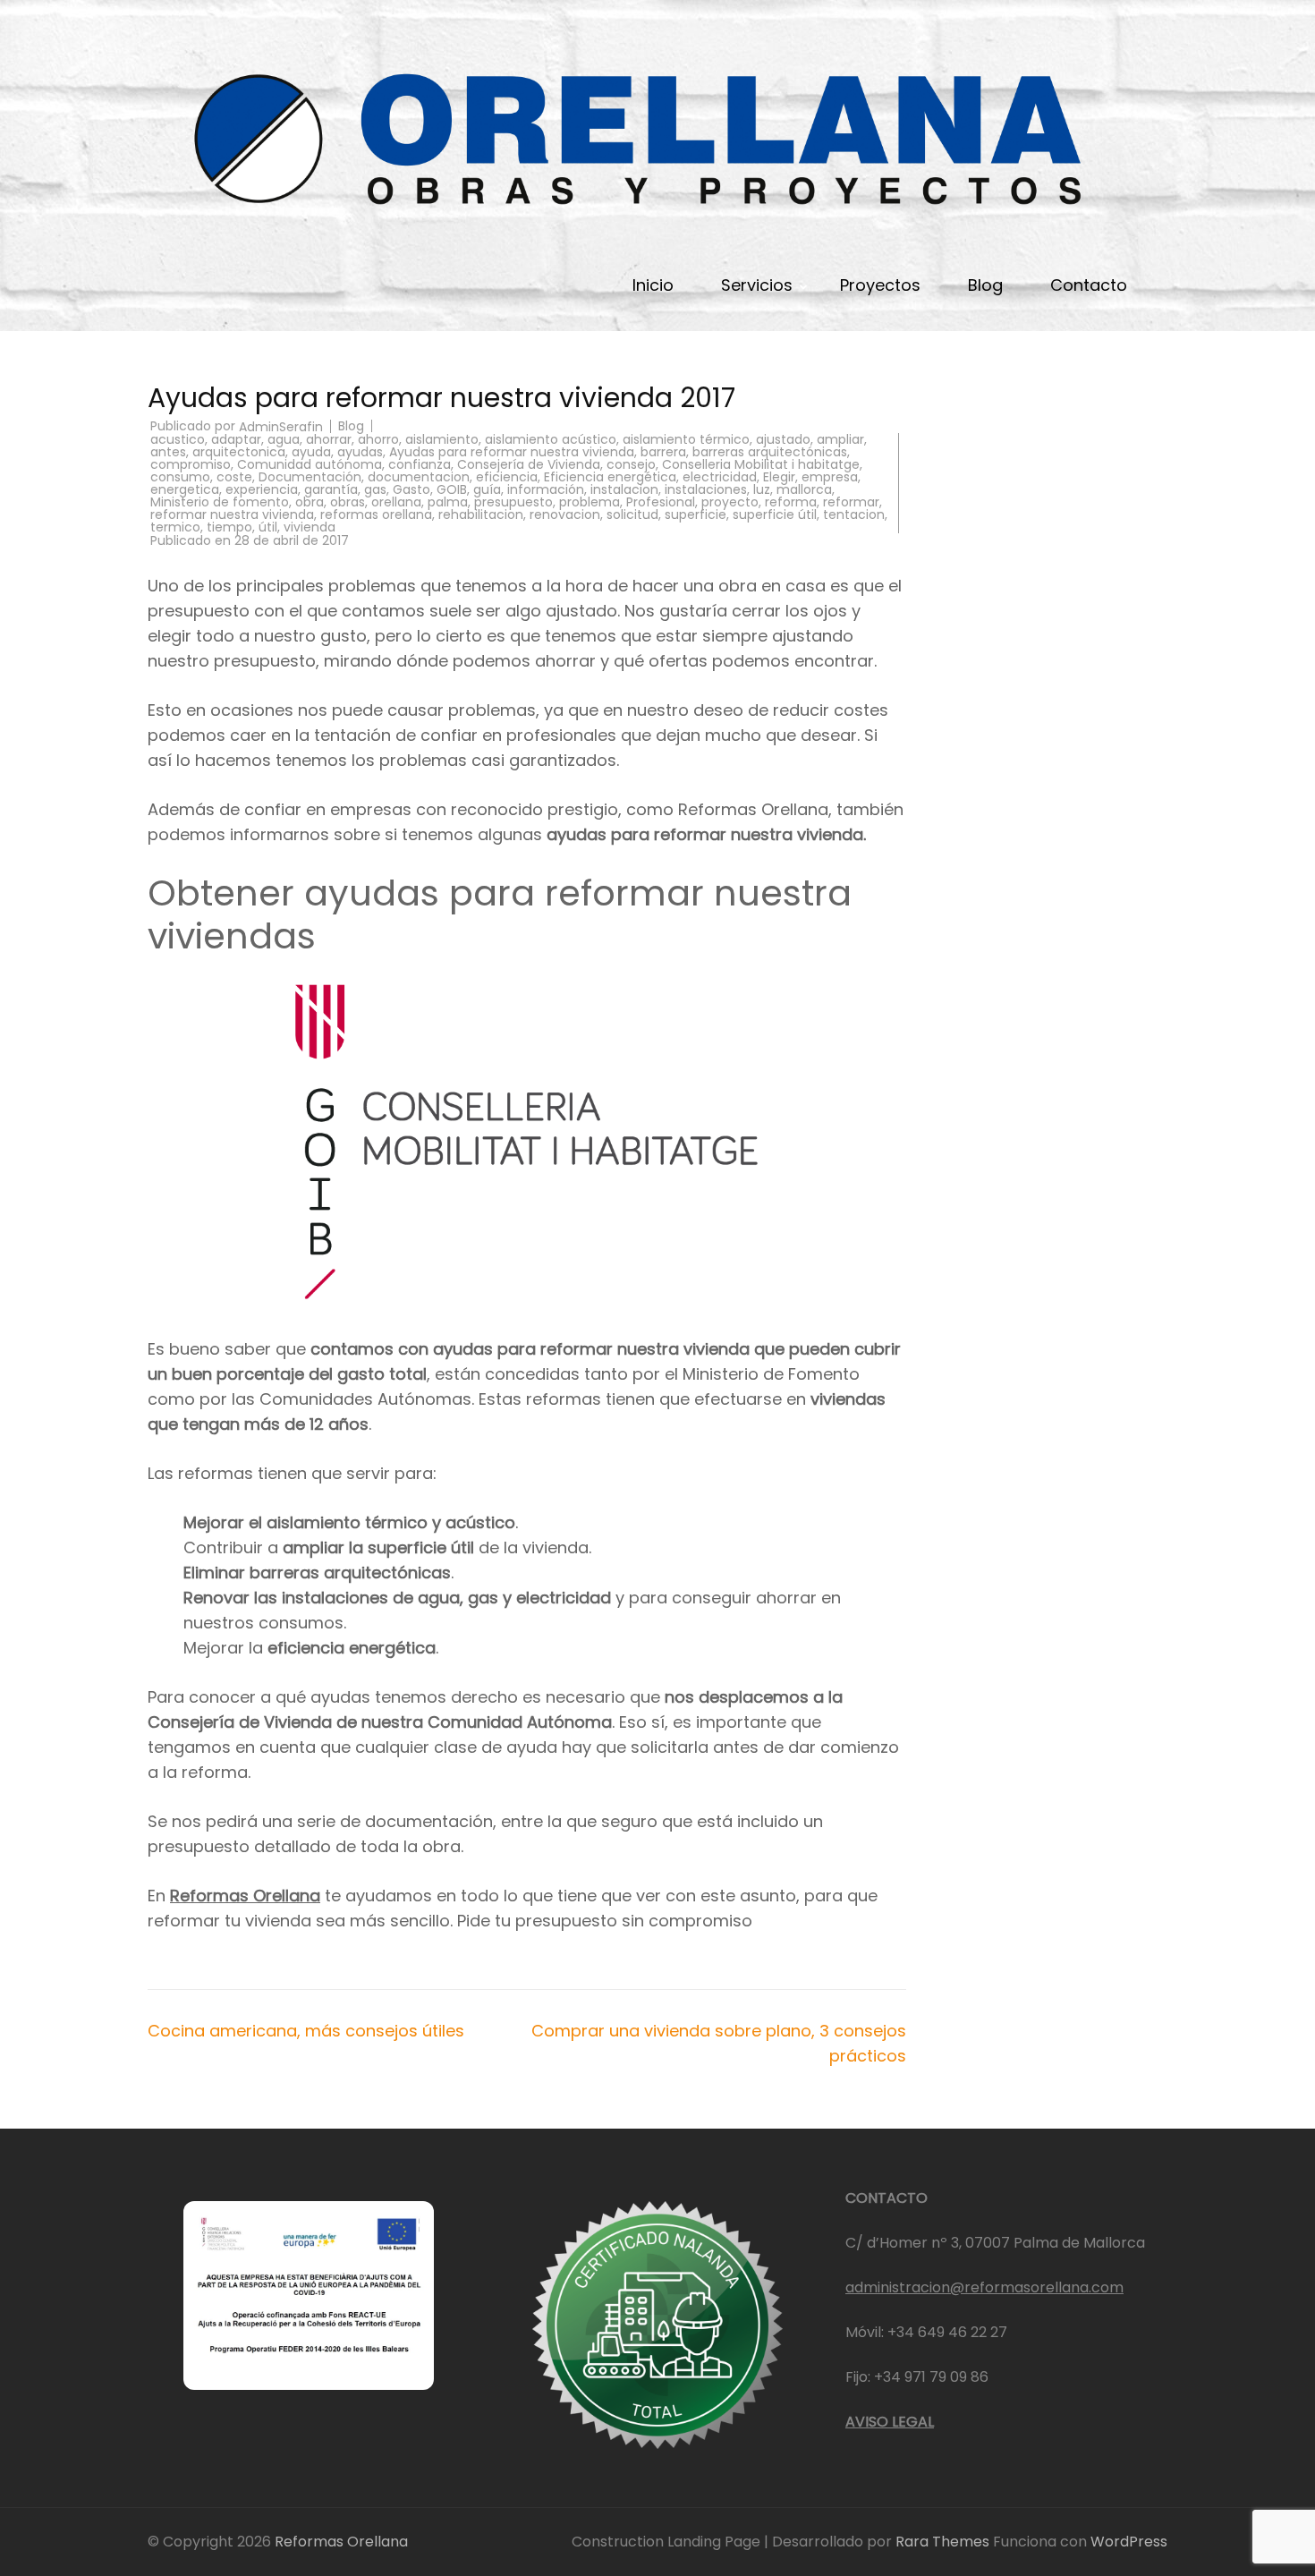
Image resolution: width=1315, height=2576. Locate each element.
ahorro (378, 439)
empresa (830, 477)
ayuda (311, 452)
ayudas (360, 452)
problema (590, 502)
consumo (180, 477)
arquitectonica (239, 452)
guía (487, 489)
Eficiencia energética (610, 477)
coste (234, 477)
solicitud (632, 514)
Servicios (757, 285)
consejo (631, 464)
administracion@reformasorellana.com (984, 2287)
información (546, 489)
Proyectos (880, 285)
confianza (420, 464)
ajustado (783, 439)
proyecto (730, 502)
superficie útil (775, 514)
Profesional (661, 502)
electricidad (720, 477)
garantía (331, 489)
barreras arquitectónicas (770, 452)
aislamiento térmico (686, 439)
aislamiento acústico (551, 439)
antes (168, 452)
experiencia (262, 489)
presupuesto (513, 502)
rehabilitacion (481, 514)
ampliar (840, 439)
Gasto (411, 489)
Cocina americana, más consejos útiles (306, 2031)
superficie (696, 514)
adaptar (236, 439)
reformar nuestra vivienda (232, 514)
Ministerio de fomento (220, 502)
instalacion (624, 489)
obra (310, 502)
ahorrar (329, 439)
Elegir (779, 477)
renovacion (565, 514)
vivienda (310, 527)
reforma (791, 502)
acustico (178, 439)
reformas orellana (376, 514)
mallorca (804, 489)
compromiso (191, 464)
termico (175, 527)
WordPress (1129, 2542)
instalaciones (706, 489)
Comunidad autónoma (310, 464)
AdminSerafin (281, 427)
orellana (396, 502)
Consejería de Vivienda (529, 464)
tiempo (229, 527)
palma (448, 502)
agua (284, 439)
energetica (185, 489)
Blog (985, 285)
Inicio (653, 285)
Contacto (1089, 285)
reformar (851, 502)
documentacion (419, 477)
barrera (663, 452)
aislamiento (442, 439)
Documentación (310, 477)
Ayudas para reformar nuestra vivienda (512, 452)
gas (375, 489)
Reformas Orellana (245, 1896)
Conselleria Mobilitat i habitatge (761, 464)
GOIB (452, 489)
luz (762, 489)
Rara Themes (944, 2542)
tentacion (854, 514)
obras (348, 502)
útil (268, 527)
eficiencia (507, 477)
